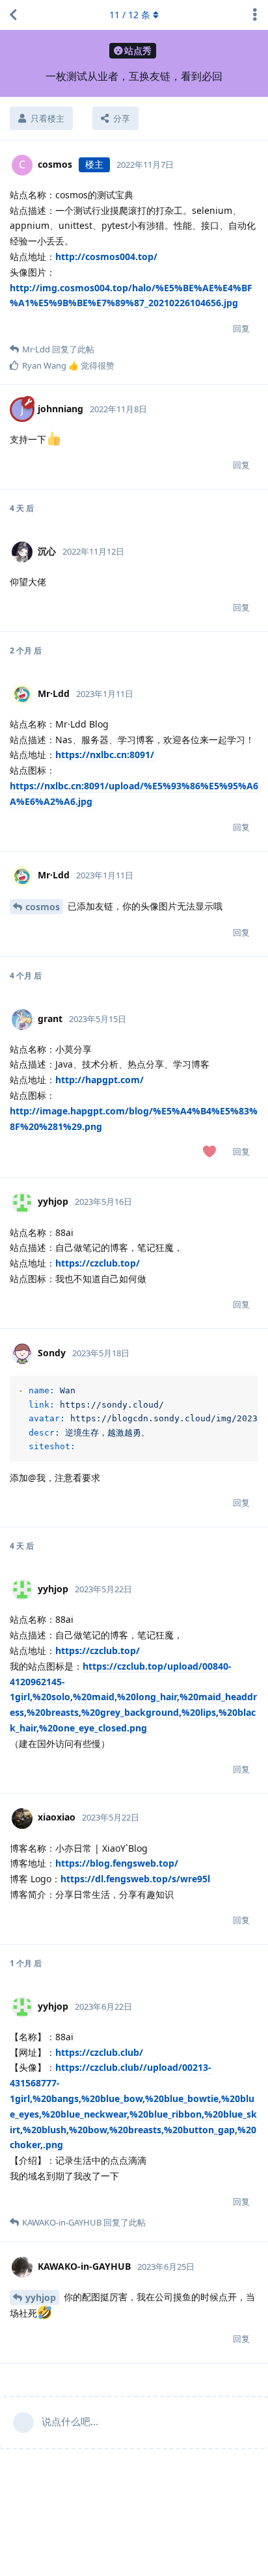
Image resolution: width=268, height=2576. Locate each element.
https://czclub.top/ (98, 1263)
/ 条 (130, 15)
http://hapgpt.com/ (100, 1080)
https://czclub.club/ (99, 2052)
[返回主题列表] (13, 15)
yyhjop (41, 2297)
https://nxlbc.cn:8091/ (105, 755)
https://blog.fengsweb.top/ (117, 1863)
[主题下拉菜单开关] (255, 15)
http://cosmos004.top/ (106, 256)
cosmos (43, 907)
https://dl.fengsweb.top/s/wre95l (135, 1879)
